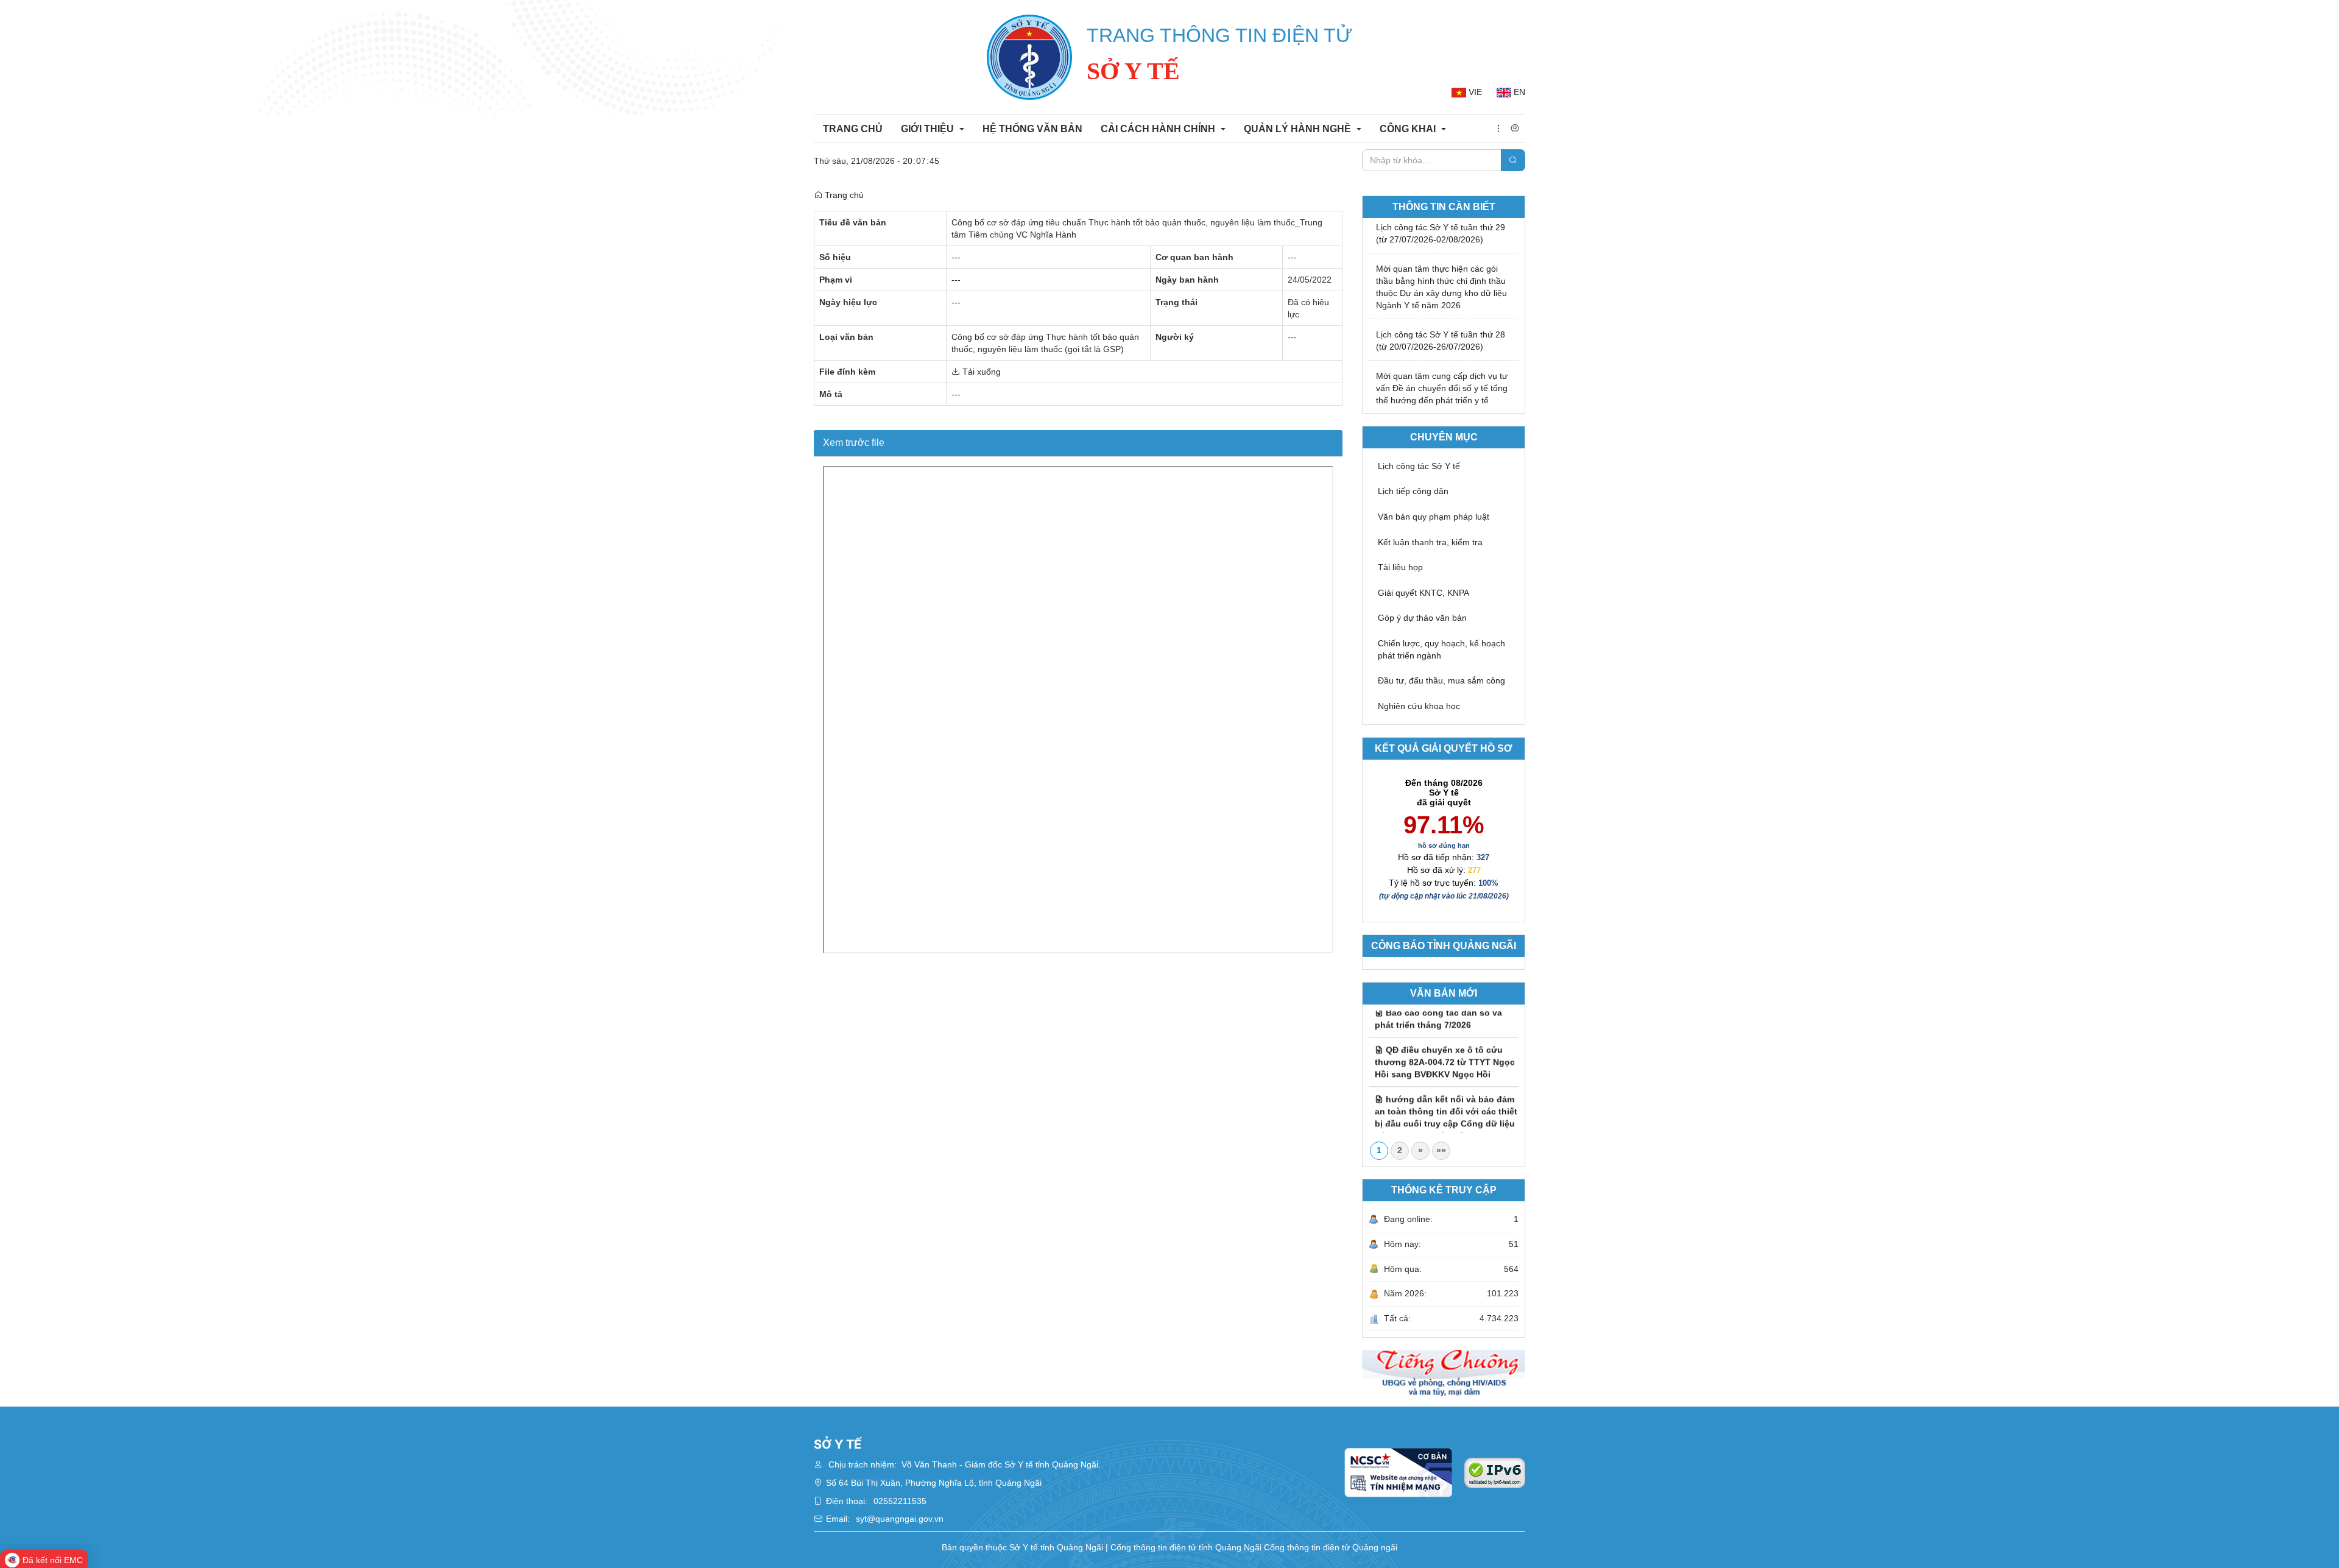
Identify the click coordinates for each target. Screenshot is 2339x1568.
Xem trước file (854, 443)
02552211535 (900, 1501)
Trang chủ (843, 195)
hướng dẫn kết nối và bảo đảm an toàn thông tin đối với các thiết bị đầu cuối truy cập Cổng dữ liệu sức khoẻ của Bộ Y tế (1446, 1096)
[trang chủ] (1029, 57)
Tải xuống (980, 372)
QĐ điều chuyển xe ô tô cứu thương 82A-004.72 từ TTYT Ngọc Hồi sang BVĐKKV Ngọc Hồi (1445, 1040)
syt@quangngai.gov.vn (900, 1519)
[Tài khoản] (1515, 129)
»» (1441, 1150)
